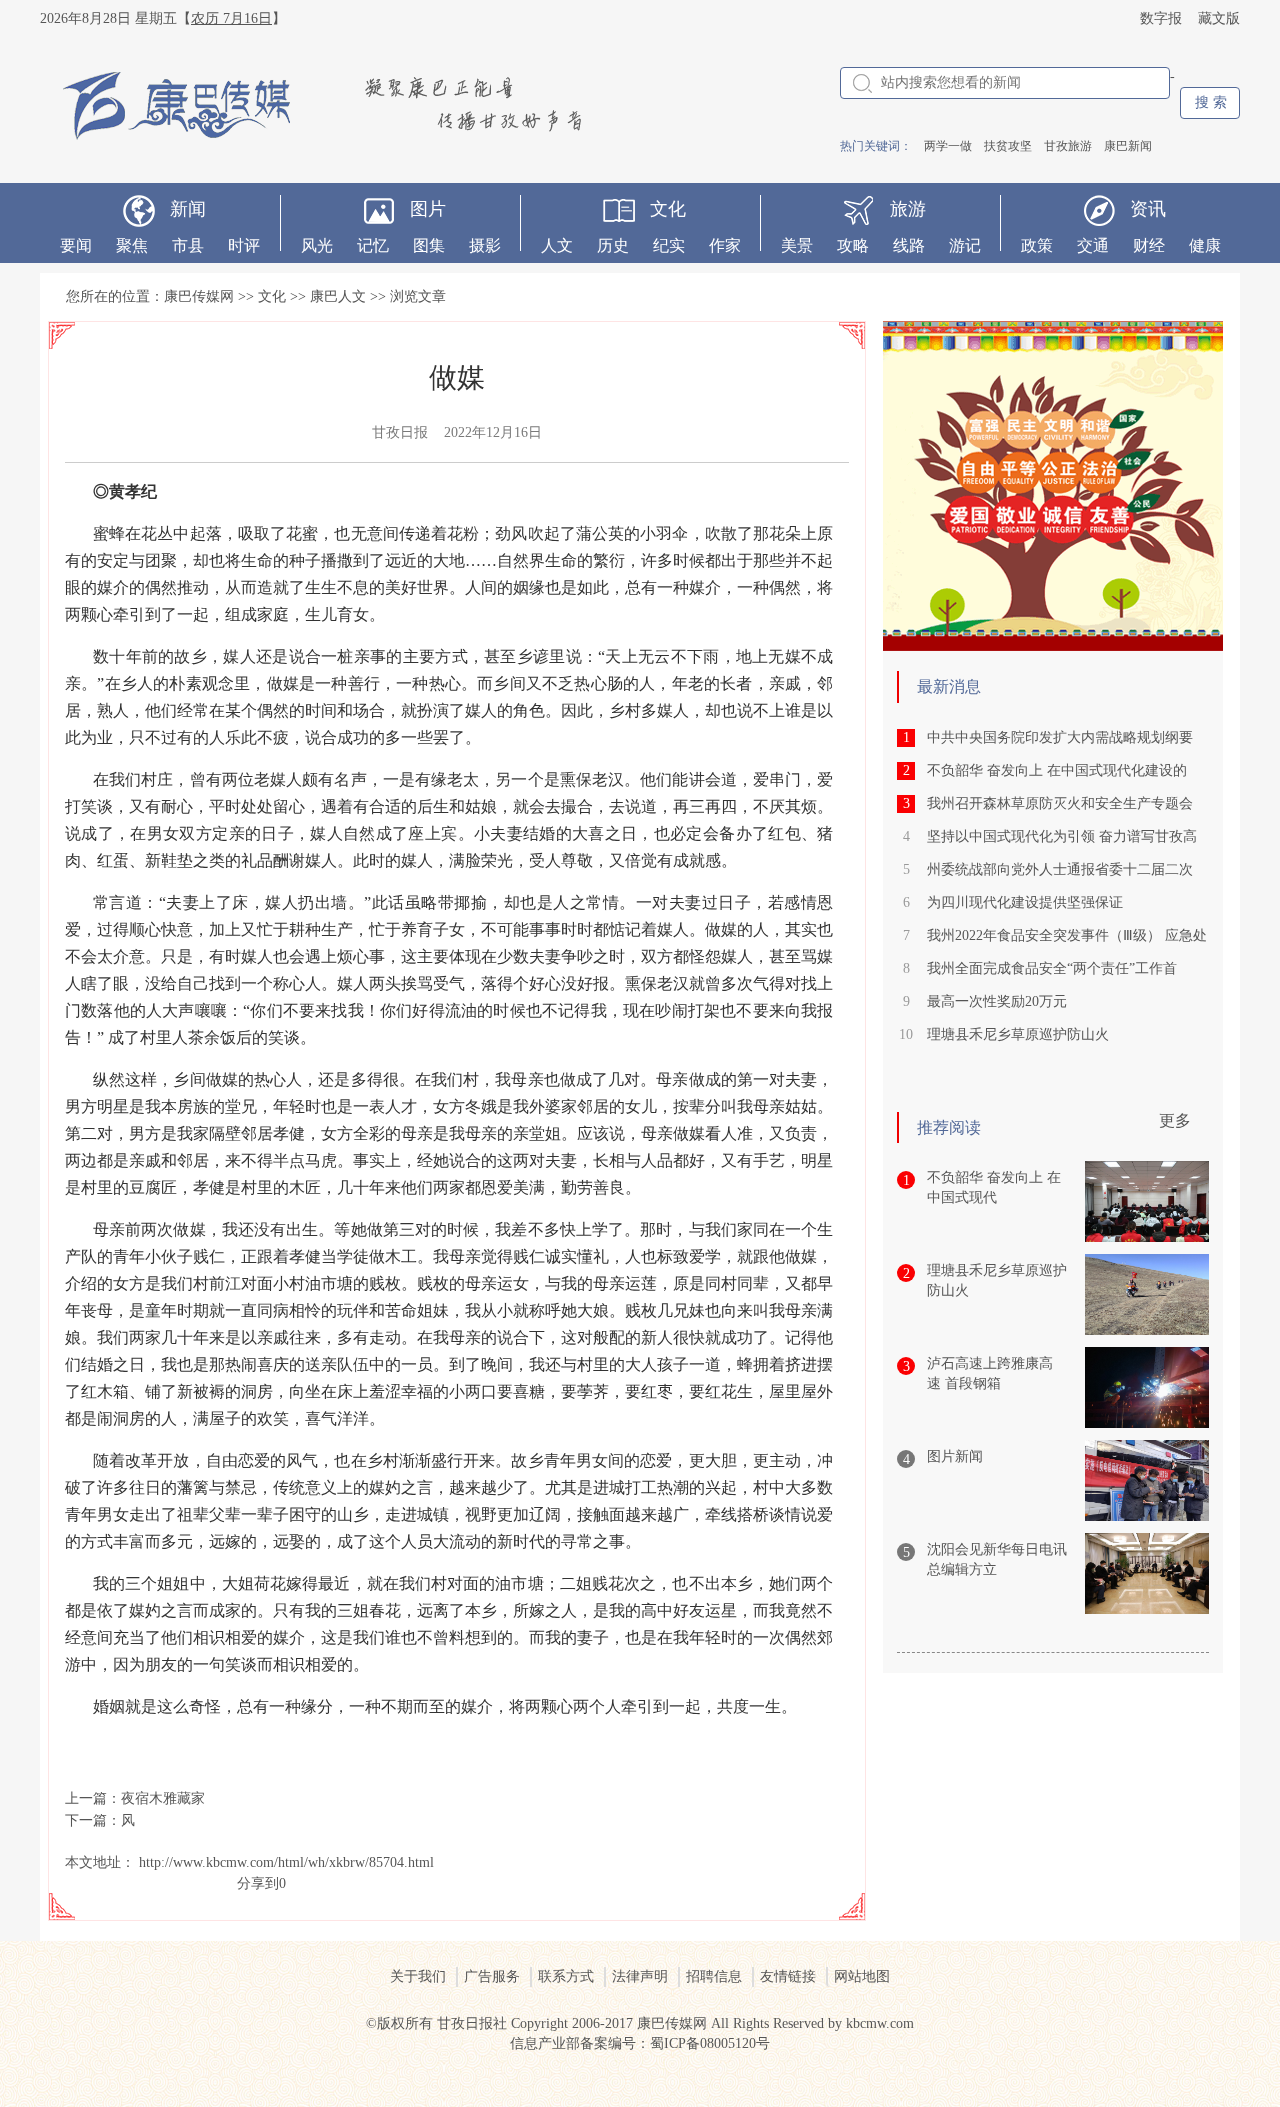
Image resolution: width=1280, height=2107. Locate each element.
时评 (244, 245)
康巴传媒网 (199, 296)
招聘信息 (714, 1976)
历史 (613, 245)
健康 (1205, 245)
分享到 (258, 1883)
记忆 (373, 245)
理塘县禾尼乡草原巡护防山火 (1018, 1034)
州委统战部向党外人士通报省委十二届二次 (1060, 869)
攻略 (853, 245)
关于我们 (418, 1976)
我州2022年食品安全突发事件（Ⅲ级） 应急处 (1067, 935)
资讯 (1148, 209)
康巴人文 (338, 296)
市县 (188, 245)
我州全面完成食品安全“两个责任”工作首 (1052, 968)
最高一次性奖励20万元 (997, 1001)
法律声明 (640, 1976)
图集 (429, 245)
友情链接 (788, 1976)
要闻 (76, 245)
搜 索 (1211, 102)
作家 (725, 245)
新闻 (188, 209)
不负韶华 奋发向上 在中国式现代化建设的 (1057, 770)
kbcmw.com (880, 2023)
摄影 (485, 245)
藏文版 (1219, 18)
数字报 (1161, 18)
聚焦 (132, 245)
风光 (317, 245)
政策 (1037, 245)
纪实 (669, 245)
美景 (797, 245)
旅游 (908, 209)
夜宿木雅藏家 (163, 1798)
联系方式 (566, 1976)
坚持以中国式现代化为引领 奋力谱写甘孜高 (1062, 836)
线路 (909, 245)
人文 (557, 245)
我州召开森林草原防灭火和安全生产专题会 (1060, 803)
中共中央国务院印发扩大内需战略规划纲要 (1060, 737)
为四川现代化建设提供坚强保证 (1025, 902)
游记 (965, 245)
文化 (668, 209)
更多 (1175, 1120)
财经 (1149, 245)
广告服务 (492, 1976)
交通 (1093, 245)
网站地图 (862, 1976)
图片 (428, 209)
